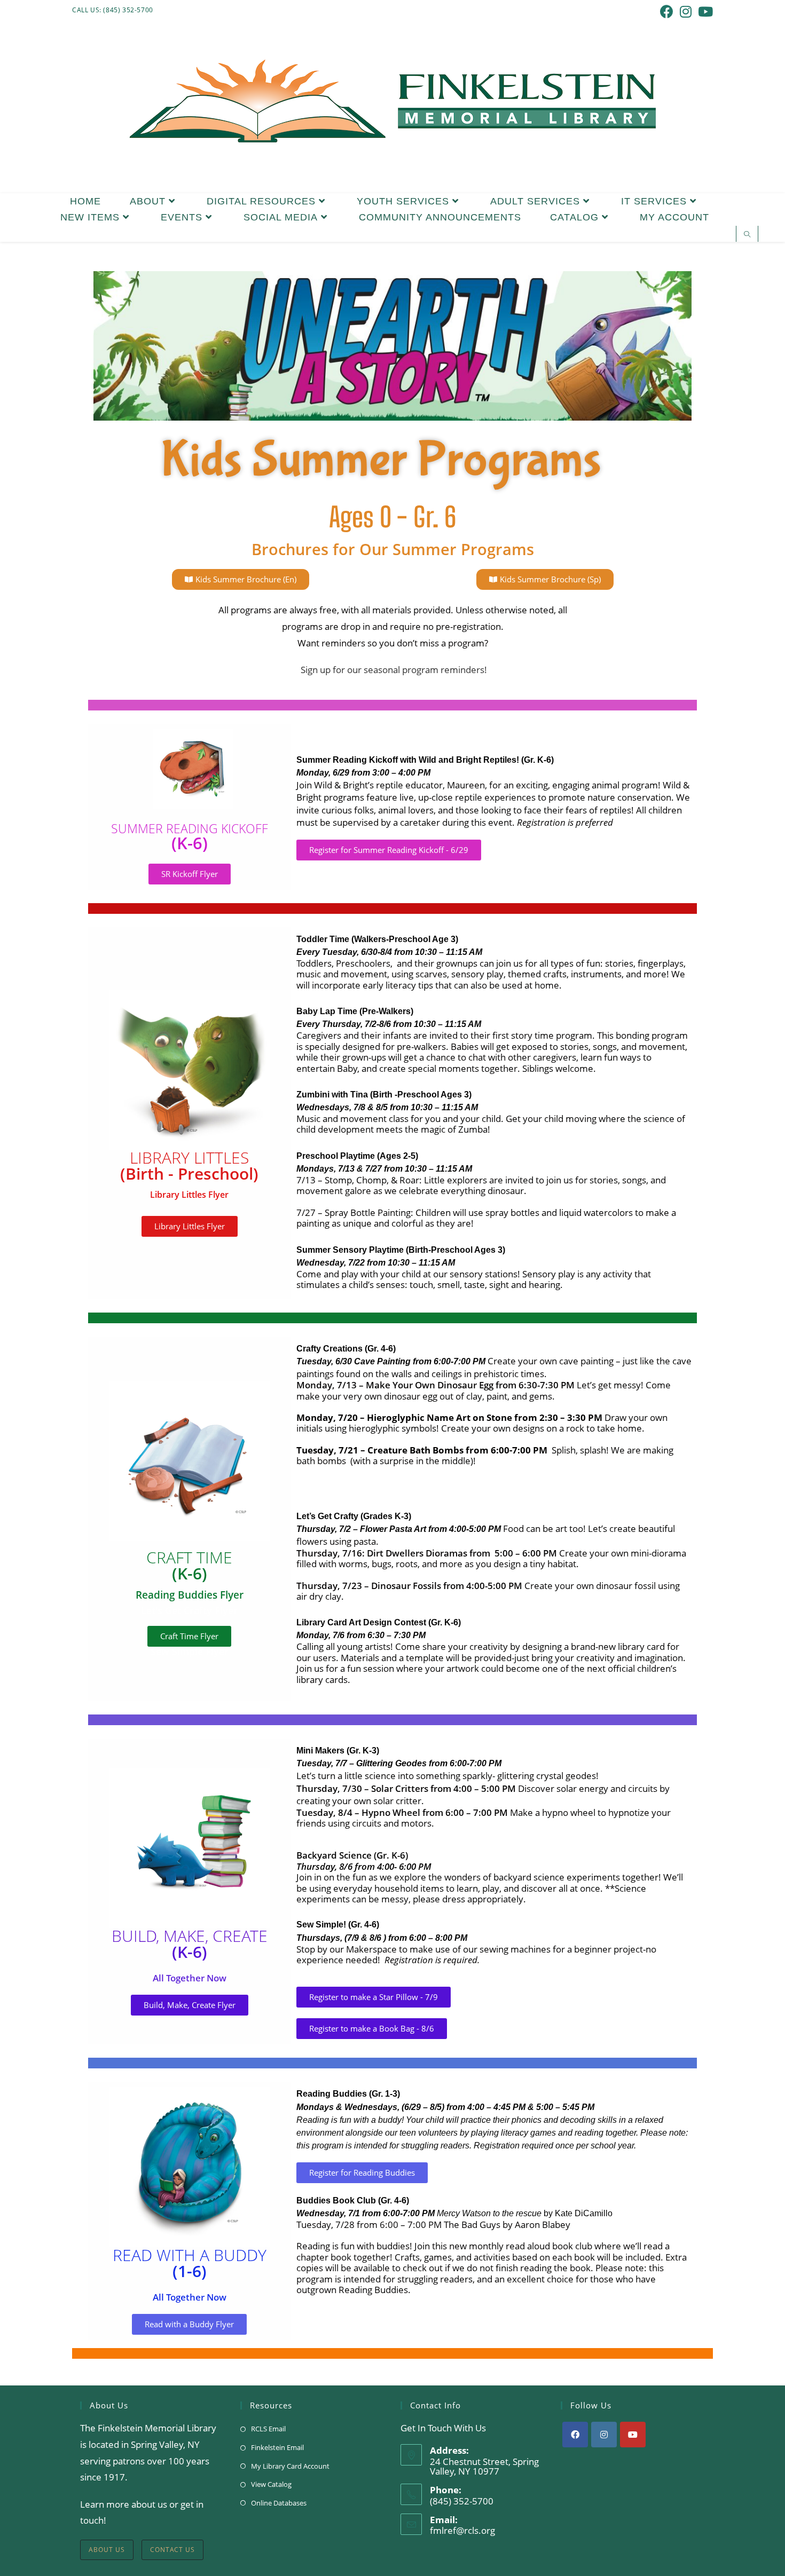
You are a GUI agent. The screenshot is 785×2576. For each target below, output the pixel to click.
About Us (107, 2550)
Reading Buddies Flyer (190, 1595)
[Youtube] (633, 2435)
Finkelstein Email (277, 2447)
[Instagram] (604, 2435)
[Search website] (747, 235)
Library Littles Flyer (189, 1195)
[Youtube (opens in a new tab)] (704, 11)
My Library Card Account (290, 2466)
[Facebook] (575, 2435)
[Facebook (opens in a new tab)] (667, 11)
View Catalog (271, 2484)
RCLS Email (268, 2429)
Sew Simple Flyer (190, 1652)
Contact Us (172, 2550)
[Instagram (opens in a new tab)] (686, 11)
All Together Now (190, 1978)
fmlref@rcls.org (462, 2530)
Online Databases (279, 2503)
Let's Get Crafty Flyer (189, 1610)
